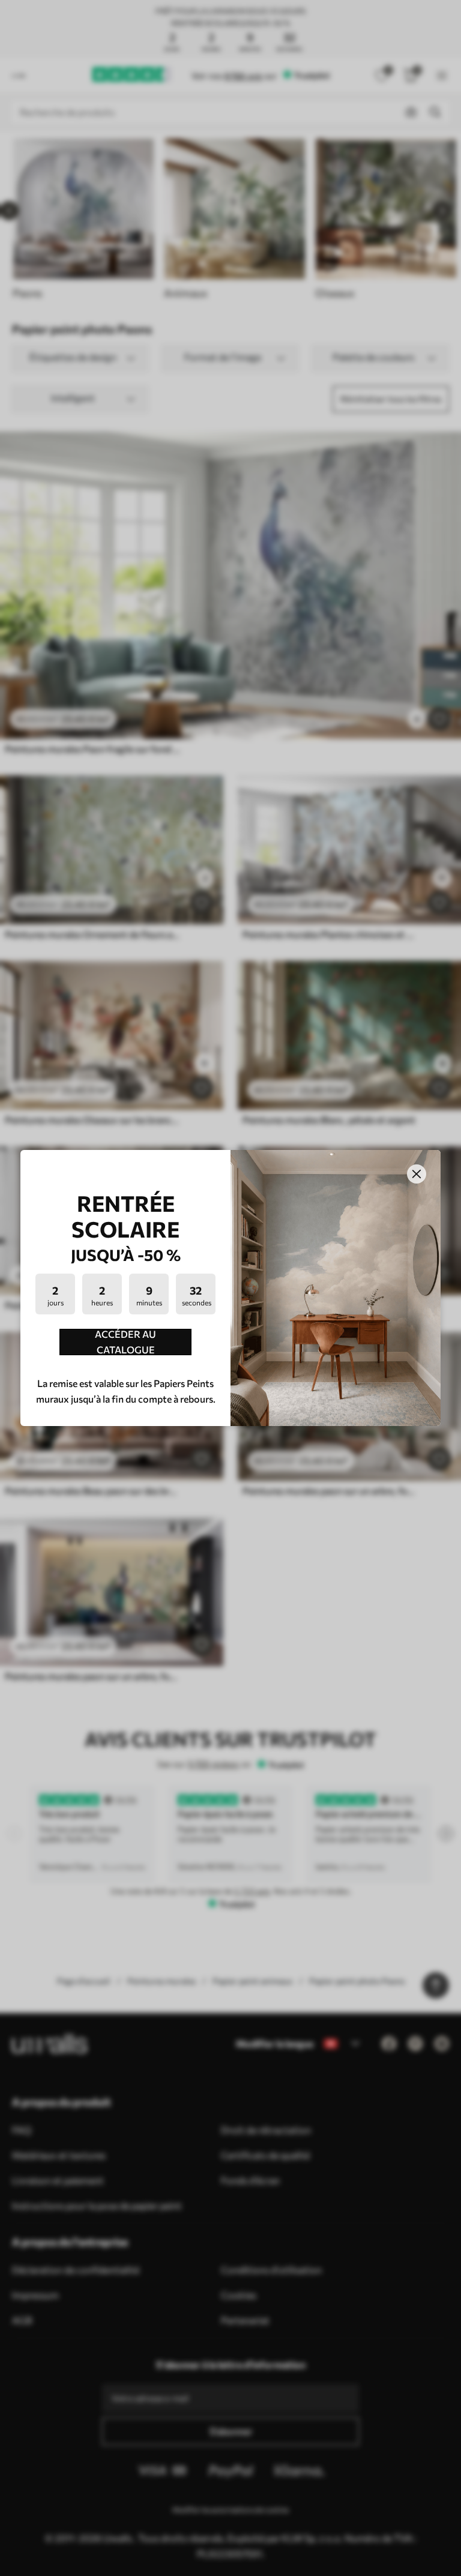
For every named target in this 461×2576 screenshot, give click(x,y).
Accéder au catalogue (125, 1342)
